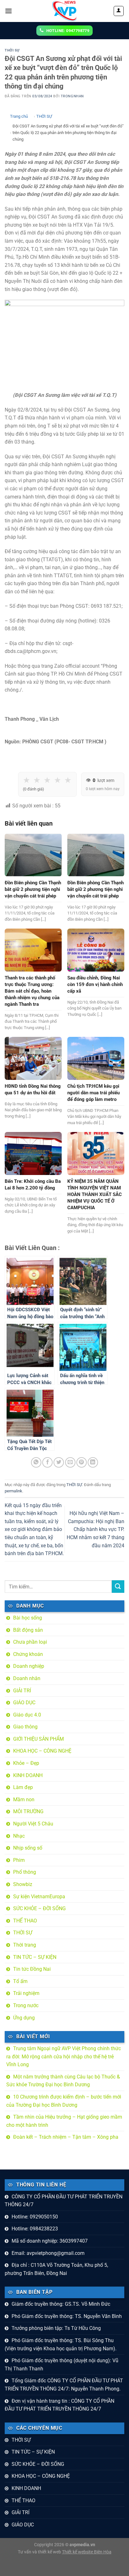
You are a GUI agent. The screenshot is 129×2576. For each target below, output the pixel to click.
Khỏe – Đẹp (26, 1763)
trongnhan (72, 96)
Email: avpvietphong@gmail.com (48, 2253)
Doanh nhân (27, 1678)
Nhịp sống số (28, 1848)
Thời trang (25, 1945)
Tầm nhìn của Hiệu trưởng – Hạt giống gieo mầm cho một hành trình (64, 2121)
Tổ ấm (20, 1981)
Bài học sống (28, 1618)
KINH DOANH (28, 1775)
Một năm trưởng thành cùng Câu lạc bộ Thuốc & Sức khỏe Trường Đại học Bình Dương (63, 2081)
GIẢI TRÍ (22, 1691)
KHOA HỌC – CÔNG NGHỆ (42, 1751)
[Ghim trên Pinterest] (82, 1462)
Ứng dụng (24, 2018)
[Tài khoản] (119, 11)
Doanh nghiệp (29, 1666)
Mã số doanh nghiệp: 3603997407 (50, 2241)
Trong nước (26, 2005)
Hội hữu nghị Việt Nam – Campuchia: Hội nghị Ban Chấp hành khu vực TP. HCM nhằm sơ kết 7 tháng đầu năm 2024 (95, 1529)
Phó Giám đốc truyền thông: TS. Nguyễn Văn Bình (67, 2316)
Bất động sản (28, 1630)
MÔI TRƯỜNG (28, 1811)
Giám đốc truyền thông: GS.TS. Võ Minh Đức (61, 2304)
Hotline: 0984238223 (35, 2229)
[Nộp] (118, 1586)
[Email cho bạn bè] (70, 1462)
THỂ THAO (25, 1921)
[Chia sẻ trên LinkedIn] (93, 1462)
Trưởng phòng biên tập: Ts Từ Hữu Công (56, 2328)
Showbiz (23, 1884)
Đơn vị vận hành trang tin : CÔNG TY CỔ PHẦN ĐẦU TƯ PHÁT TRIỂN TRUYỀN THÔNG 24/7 (59, 2405)
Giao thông (25, 1727)
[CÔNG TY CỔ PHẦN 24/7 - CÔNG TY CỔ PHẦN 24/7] (64, 11)
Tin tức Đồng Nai (32, 1969)
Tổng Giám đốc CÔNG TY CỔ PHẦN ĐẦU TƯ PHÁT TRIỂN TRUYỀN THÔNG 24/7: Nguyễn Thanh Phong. (64, 2385)
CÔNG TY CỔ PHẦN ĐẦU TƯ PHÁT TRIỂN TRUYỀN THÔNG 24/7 (64, 2201)
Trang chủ (19, 116)
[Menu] (8, 11)
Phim (19, 1860)
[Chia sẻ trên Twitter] (59, 1462)
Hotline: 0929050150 (35, 2217)
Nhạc (19, 1836)
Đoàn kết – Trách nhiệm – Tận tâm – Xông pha (66, 2137)
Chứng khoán (28, 1654)
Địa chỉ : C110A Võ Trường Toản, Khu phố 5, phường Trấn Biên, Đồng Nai (56, 2269)
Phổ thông (25, 1872)
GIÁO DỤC (24, 1703)
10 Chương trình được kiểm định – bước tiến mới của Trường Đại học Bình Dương (64, 2101)
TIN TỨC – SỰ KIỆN (35, 1957)
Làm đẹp (23, 1787)
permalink (13, 1491)
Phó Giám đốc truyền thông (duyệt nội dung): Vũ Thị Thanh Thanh (62, 2365)
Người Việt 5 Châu (33, 1824)
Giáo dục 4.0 (27, 1715)
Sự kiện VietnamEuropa (39, 1897)
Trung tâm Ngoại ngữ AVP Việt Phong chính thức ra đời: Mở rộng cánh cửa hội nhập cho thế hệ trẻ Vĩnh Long (64, 2056)
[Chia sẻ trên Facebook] (47, 1462)
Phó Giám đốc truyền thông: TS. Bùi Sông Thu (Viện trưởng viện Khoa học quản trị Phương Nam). (61, 2344)
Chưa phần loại (30, 1642)
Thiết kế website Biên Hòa (87, 2552)
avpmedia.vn (82, 2545)
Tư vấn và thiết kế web (40, 2552)
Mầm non (24, 1800)
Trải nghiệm (26, 1993)
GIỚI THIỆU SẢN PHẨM (39, 1739)
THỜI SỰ (12, 50)
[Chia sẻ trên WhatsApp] (36, 1462)
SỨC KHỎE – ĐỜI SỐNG (39, 1908)
